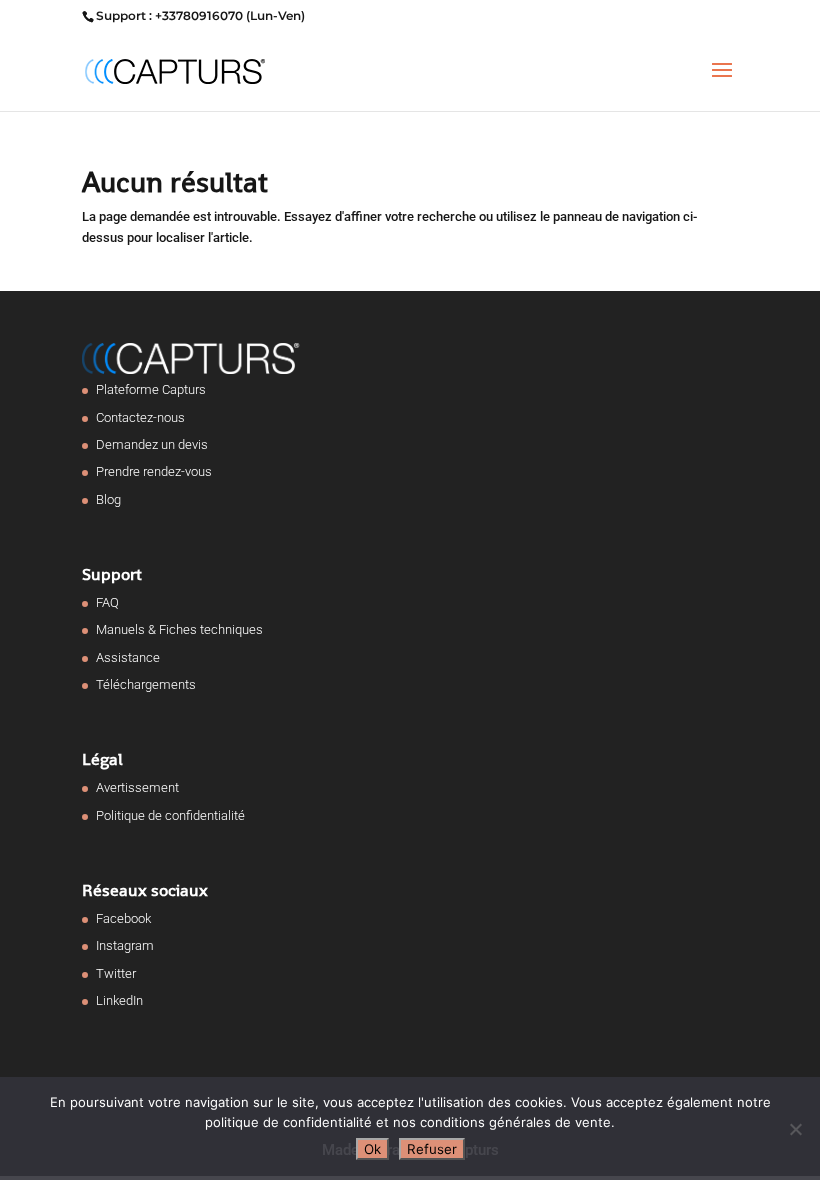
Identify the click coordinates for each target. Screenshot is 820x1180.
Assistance (128, 657)
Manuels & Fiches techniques (179, 629)
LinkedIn (119, 1000)
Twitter (116, 973)
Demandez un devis (152, 444)
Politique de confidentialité (170, 815)
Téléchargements (146, 684)
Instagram (125, 945)
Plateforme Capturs (151, 389)
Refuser (432, 1149)
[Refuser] (795, 1129)
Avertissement (137, 787)
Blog (108, 499)
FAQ (107, 602)
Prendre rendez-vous (154, 471)
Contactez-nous (140, 417)
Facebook (123, 918)
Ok (372, 1149)
